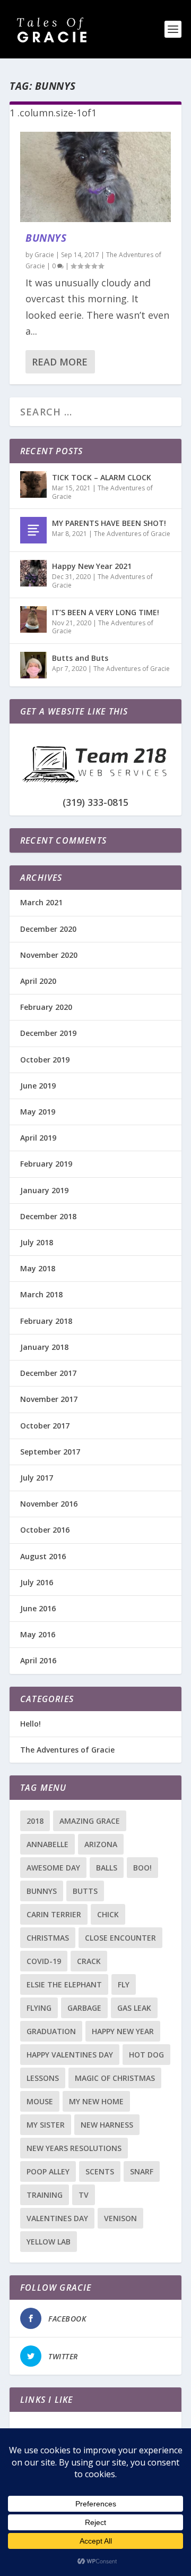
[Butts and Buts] (33, 665)
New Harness (107, 2125)
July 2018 (37, 1242)
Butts (85, 1891)
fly (124, 1984)
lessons (43, 2078)
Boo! (142, 1868)
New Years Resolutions (74, 2148)
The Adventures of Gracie (102, 492)
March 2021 (41, 902)
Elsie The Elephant (64, 1984)
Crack (89, 1961)
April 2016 (38, 1660)
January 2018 (44, 1347)
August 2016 (43, 1556)
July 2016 (37, 1582)
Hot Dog (146, 2055)
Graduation (51, 2031)
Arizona (101, 1844)
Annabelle (47, 1844)
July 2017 (37, 1478)
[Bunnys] (95, 177)
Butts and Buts (80, 658)
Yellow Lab (49, 2242)
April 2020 (38, 981)
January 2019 (44, 1190)
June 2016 (38, 1608)
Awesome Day (53, 1868)
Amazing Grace (90, 1821)
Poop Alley (48, 2171)
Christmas (48, 1938)
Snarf (142, 2171)
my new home (96, 2101)
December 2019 (48, 1033)
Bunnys (46, 238)
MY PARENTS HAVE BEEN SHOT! (109, 523)
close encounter (120, 1938)
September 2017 (50, 1452)
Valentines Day (57, 2218)
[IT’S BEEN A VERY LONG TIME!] (33, 619)
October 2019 (45, 1060)
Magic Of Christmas (115, 2078)
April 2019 (38, 1138)
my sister (46, 2125)
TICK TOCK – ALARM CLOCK (102, 477)
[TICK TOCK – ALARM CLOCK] (33, 484)
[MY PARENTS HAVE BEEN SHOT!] (33, 530)
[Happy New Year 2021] (33, 573)
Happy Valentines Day (70, 2055)
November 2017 (49, 1399)
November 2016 (49, 1504)
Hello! (31, 1724)
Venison (120, 2218)
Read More (60, 362)
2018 (35, 1821)
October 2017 (45, 1426)
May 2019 (38, 1112)
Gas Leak (134, 2008)
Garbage (84, 2008)
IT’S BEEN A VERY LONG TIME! (106, 612)
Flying (39, 2008)
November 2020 (49, 955)
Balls (107, 1868)
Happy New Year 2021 (92, 566)
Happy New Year (123, 2031)
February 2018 (46, 1321)
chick (108, 1914)
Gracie (44, 255)
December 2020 (48, 929)
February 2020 (46, 1007)
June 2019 (38, 1086)
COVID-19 (44, 1961)
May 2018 (38, 1268)
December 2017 (48, 1373)
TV (84, 2195)
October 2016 (45, 1530)
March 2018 (41, 1294)
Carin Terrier (54, 1914)
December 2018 (48, 1216)
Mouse (40, 2101)
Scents (100, 2171)
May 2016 (38, 1634)
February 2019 (46, 1164)
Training (45, 2195)
